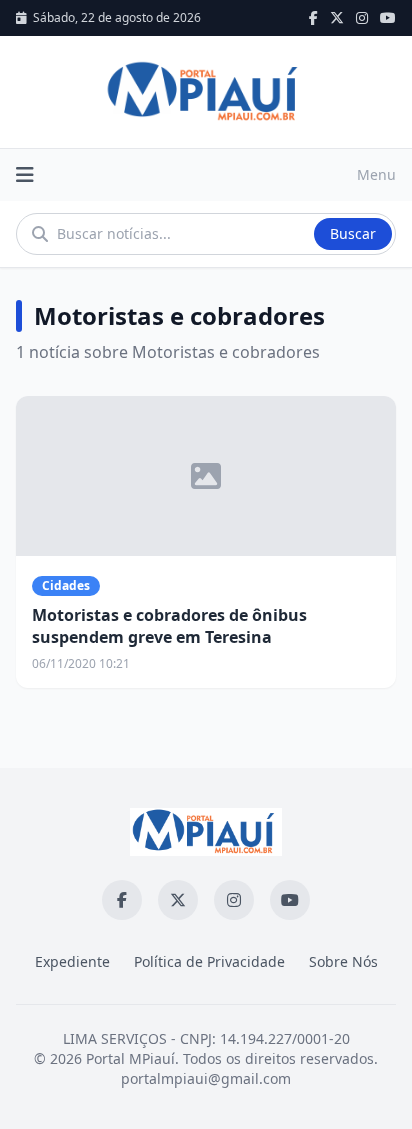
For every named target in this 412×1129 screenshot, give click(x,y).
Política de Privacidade (209, 961)
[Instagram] (362, 18)
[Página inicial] (205, 92)
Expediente (72, 961)
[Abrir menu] (25, 175)
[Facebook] (313, 18)
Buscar (353, 233)
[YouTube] (388, 18)
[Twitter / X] (337, 18)
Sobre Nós (343, 961)
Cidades (66, 585)
